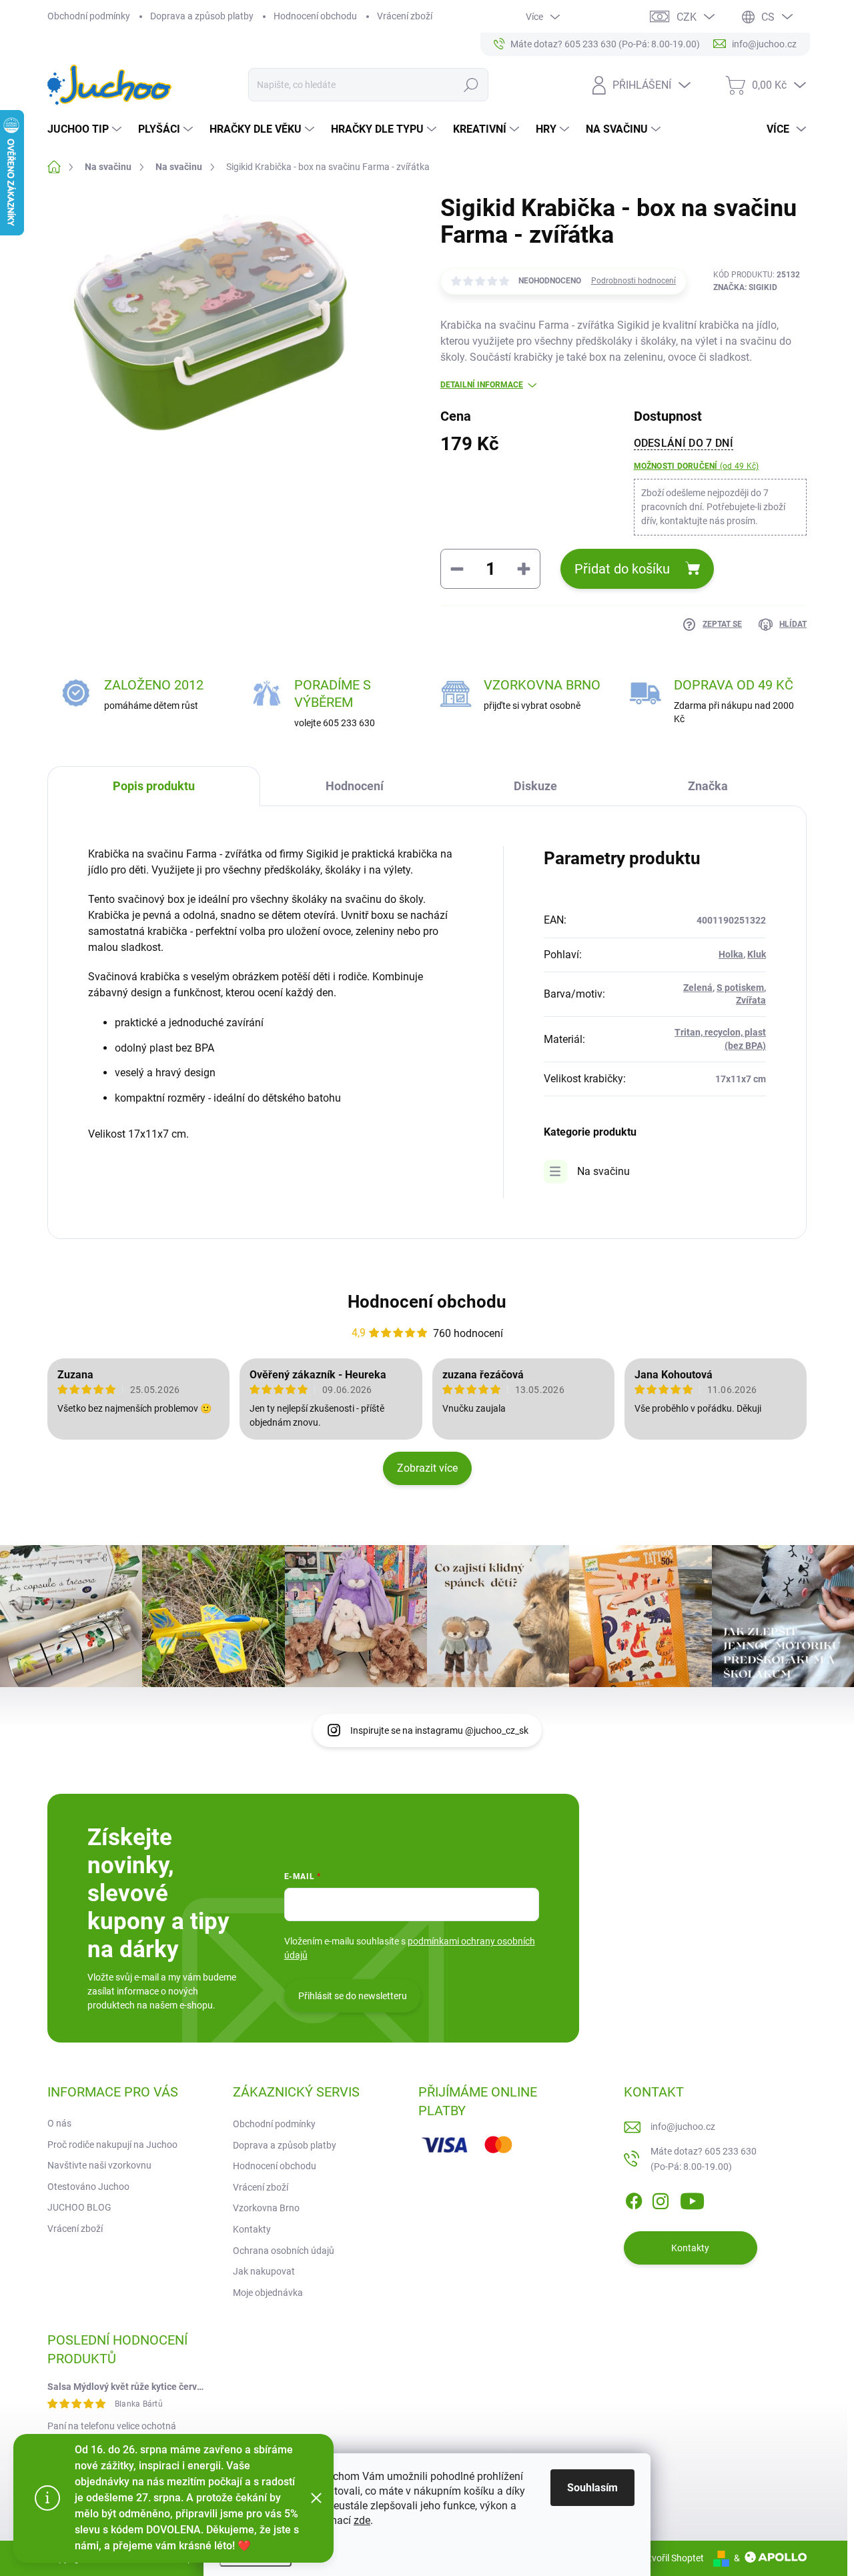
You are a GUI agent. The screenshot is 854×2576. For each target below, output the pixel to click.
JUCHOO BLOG (79, 2207)
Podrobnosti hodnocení (633, 281)
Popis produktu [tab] (154, 786)
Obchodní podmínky (89, 16)
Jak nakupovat (264, 2271)
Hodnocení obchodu (315, 16)
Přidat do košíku (622, 569)
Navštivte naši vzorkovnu (99, 2165)
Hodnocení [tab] (355, 786)
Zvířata (751, 1000)
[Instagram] (661, 2199)
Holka (731, 954)
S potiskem (740, 988)
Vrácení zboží (405, 16)
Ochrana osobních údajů (284, 2251)
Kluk (757, 954)
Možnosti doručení (697, 466)
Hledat (471, 85)
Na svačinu (603, 1171)
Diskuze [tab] (535, 786)
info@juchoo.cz (683, 2127)
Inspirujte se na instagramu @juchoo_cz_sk (439, 1730)
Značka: (745, 287)
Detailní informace (482, 385)
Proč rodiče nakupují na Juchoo (112, 2145)
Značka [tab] (708, 786)
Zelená (698, 988)
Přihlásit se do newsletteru (353, 1996)
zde (362, 2520)
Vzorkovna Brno (266, 2208)
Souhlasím (592, 2488)
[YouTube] (692, 2199)
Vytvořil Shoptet (671, 2558)
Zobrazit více (427, 1468)
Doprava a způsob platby (202, 16)
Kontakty (252, 2229)
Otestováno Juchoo (88, 2187)
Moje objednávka (268, 2293)
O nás (59, 2123)
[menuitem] (86, 129)
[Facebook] (634, 2199)
